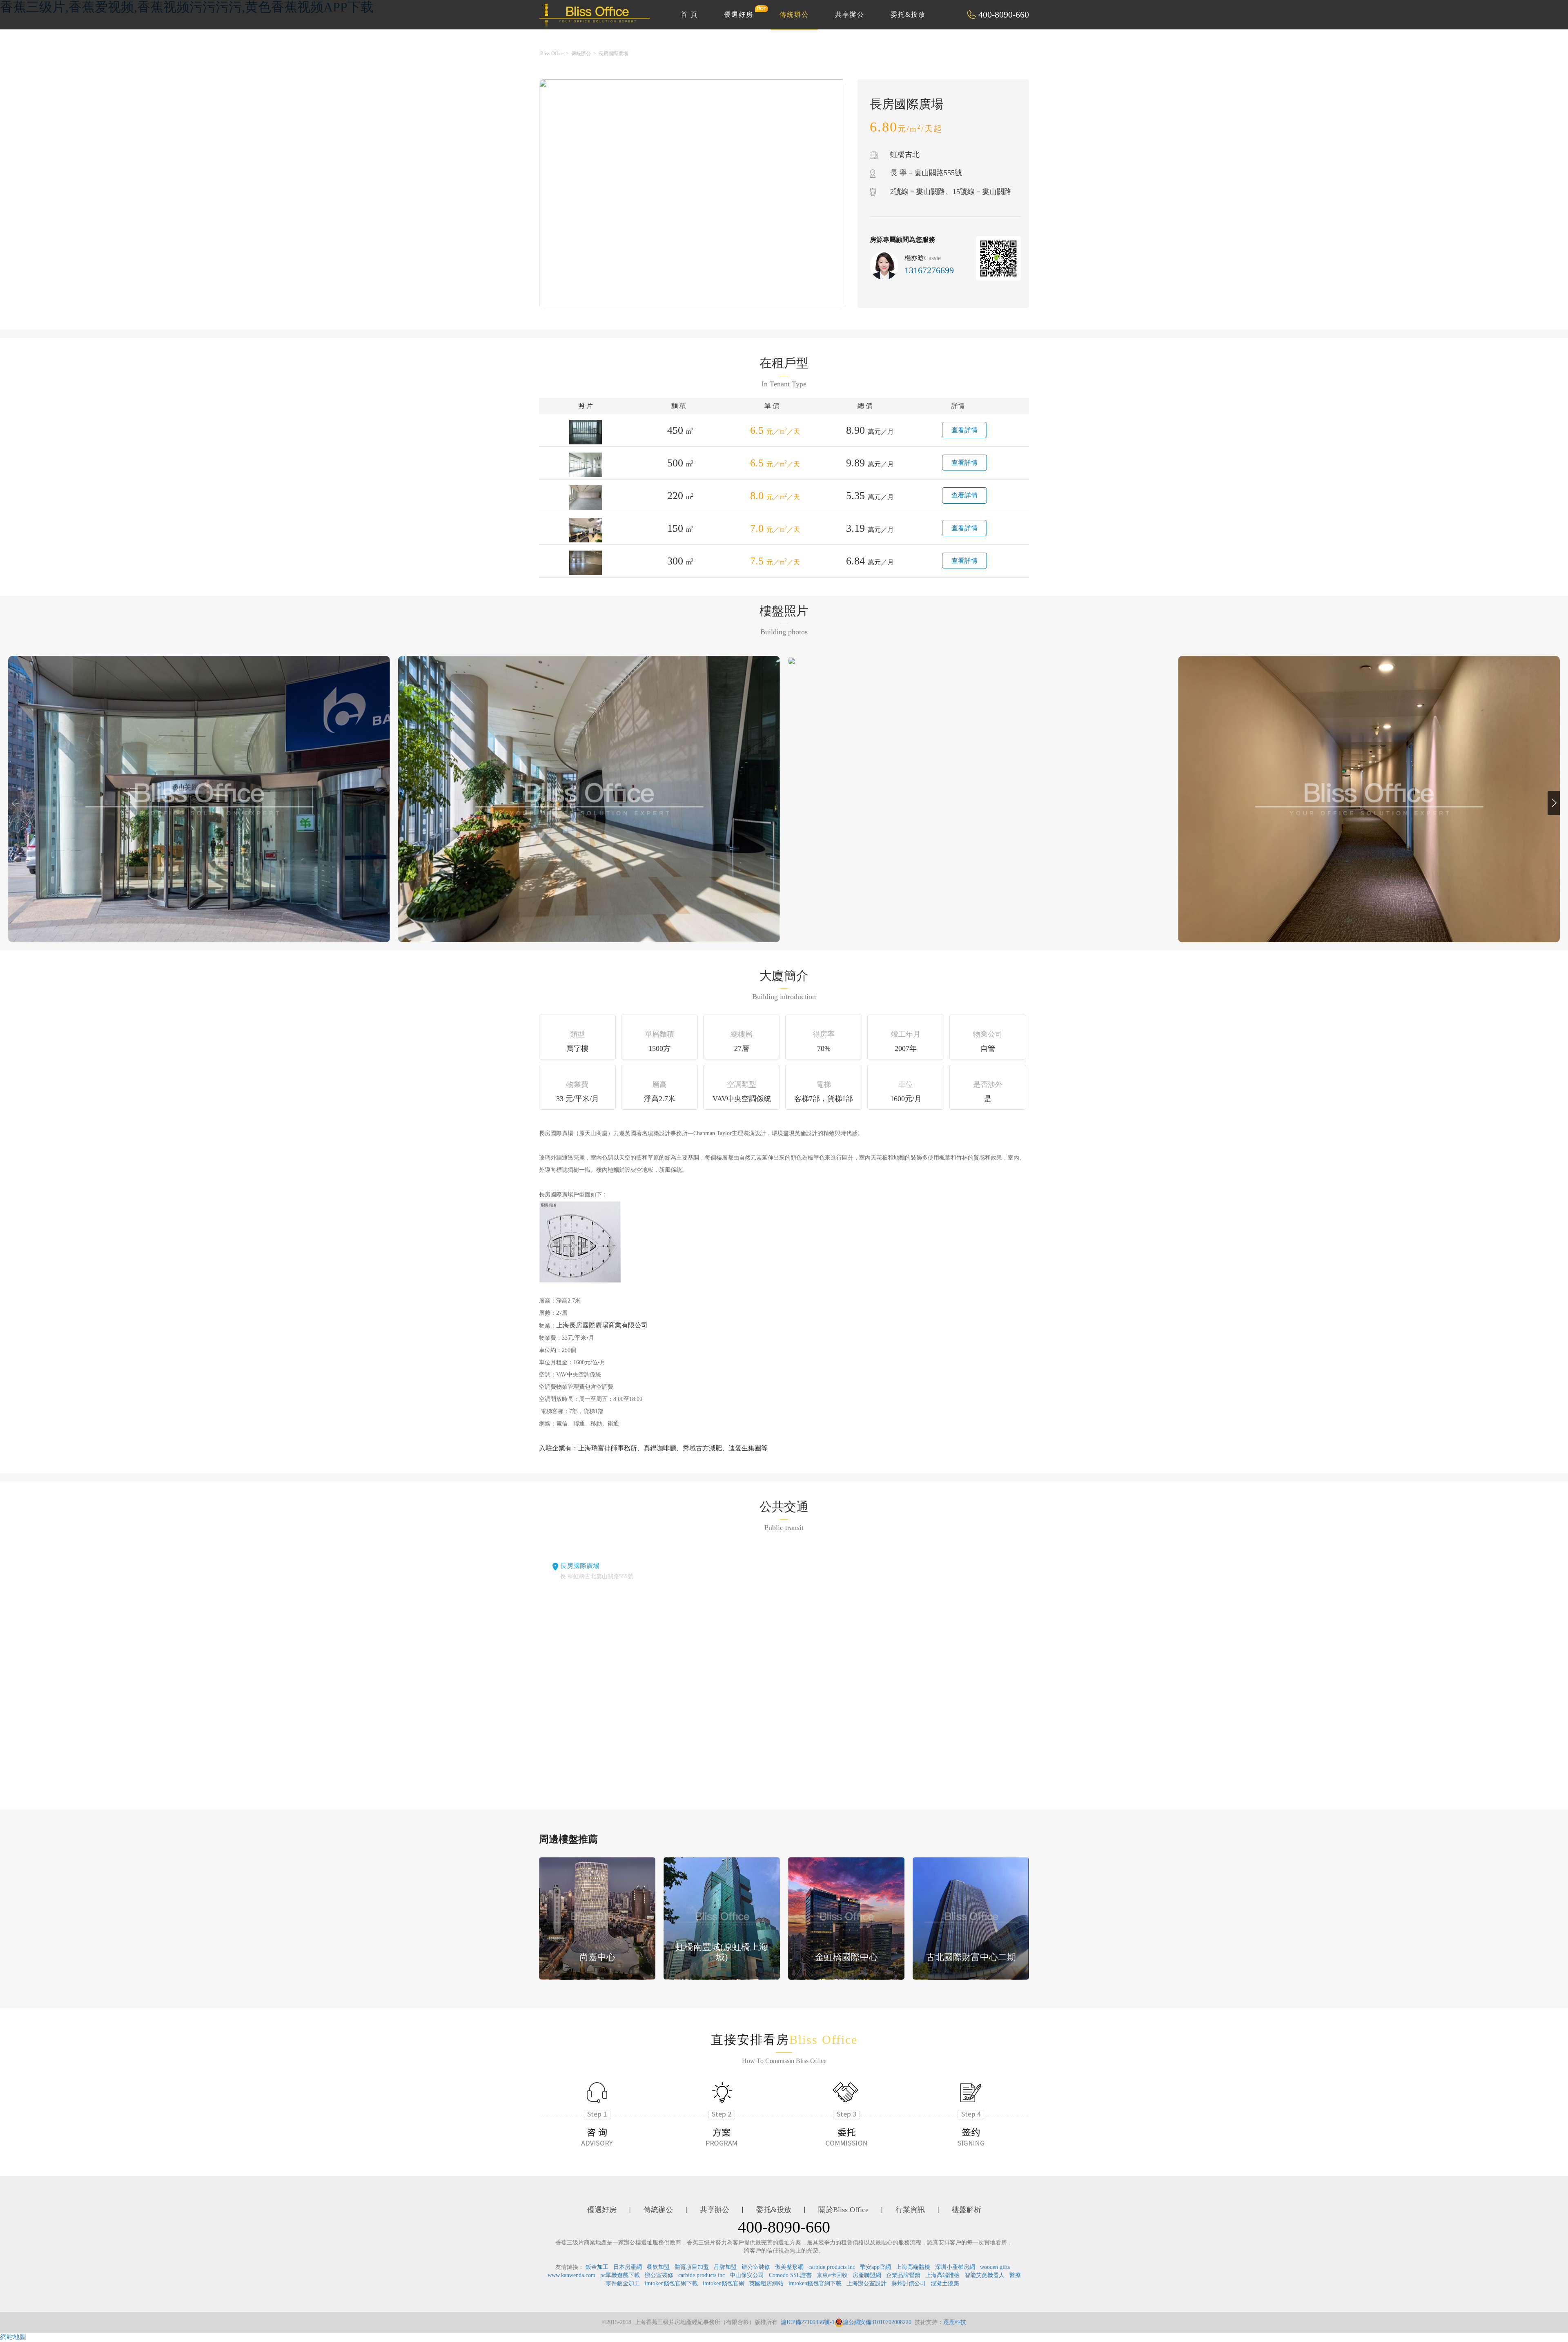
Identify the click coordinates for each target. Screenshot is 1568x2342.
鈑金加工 (597, 2267)
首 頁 (689, 14)
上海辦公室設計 (866, 2283)
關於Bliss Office (843, 2210)
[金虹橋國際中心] (846, 1917)
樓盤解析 (967, 2210)
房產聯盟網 (867, 2275)
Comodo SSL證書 (790, 2275)
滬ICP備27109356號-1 (808, 2322)
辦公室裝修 (756, 2267)
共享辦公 (850, 14)
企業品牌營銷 (903, 2275)
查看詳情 (964, 430)
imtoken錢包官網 (724, 2283)
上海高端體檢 (913, 2267)
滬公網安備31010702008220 (877, 2322)
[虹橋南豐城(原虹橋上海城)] (722, 1917)
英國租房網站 (766, 2283)
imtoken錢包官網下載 (671, 2283)
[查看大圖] (791, 660)
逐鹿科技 (955, 2322)
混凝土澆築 (945, 2283)
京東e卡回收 (832, 2275)
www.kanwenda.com (571, 2275)
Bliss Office (552, 54)
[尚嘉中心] (597, 1917)
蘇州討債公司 (909, 2283)
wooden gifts (995, 2267)
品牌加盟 (725, 2267)
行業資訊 (910, 2210)
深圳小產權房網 (955, 2267)
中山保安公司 (747, 2275)
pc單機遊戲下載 (620, 2275)
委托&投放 (908, 14)
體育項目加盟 (692, 2267)
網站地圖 (13, 2337)
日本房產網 (628, 2267)
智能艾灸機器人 (984, 2275)
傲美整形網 (789, 2267)
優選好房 (739, 14)
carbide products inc (832, 2267)
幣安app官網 (875, 2267)
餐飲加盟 (658, 2267)
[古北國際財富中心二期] (971, 1917)
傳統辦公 (794, 14)
